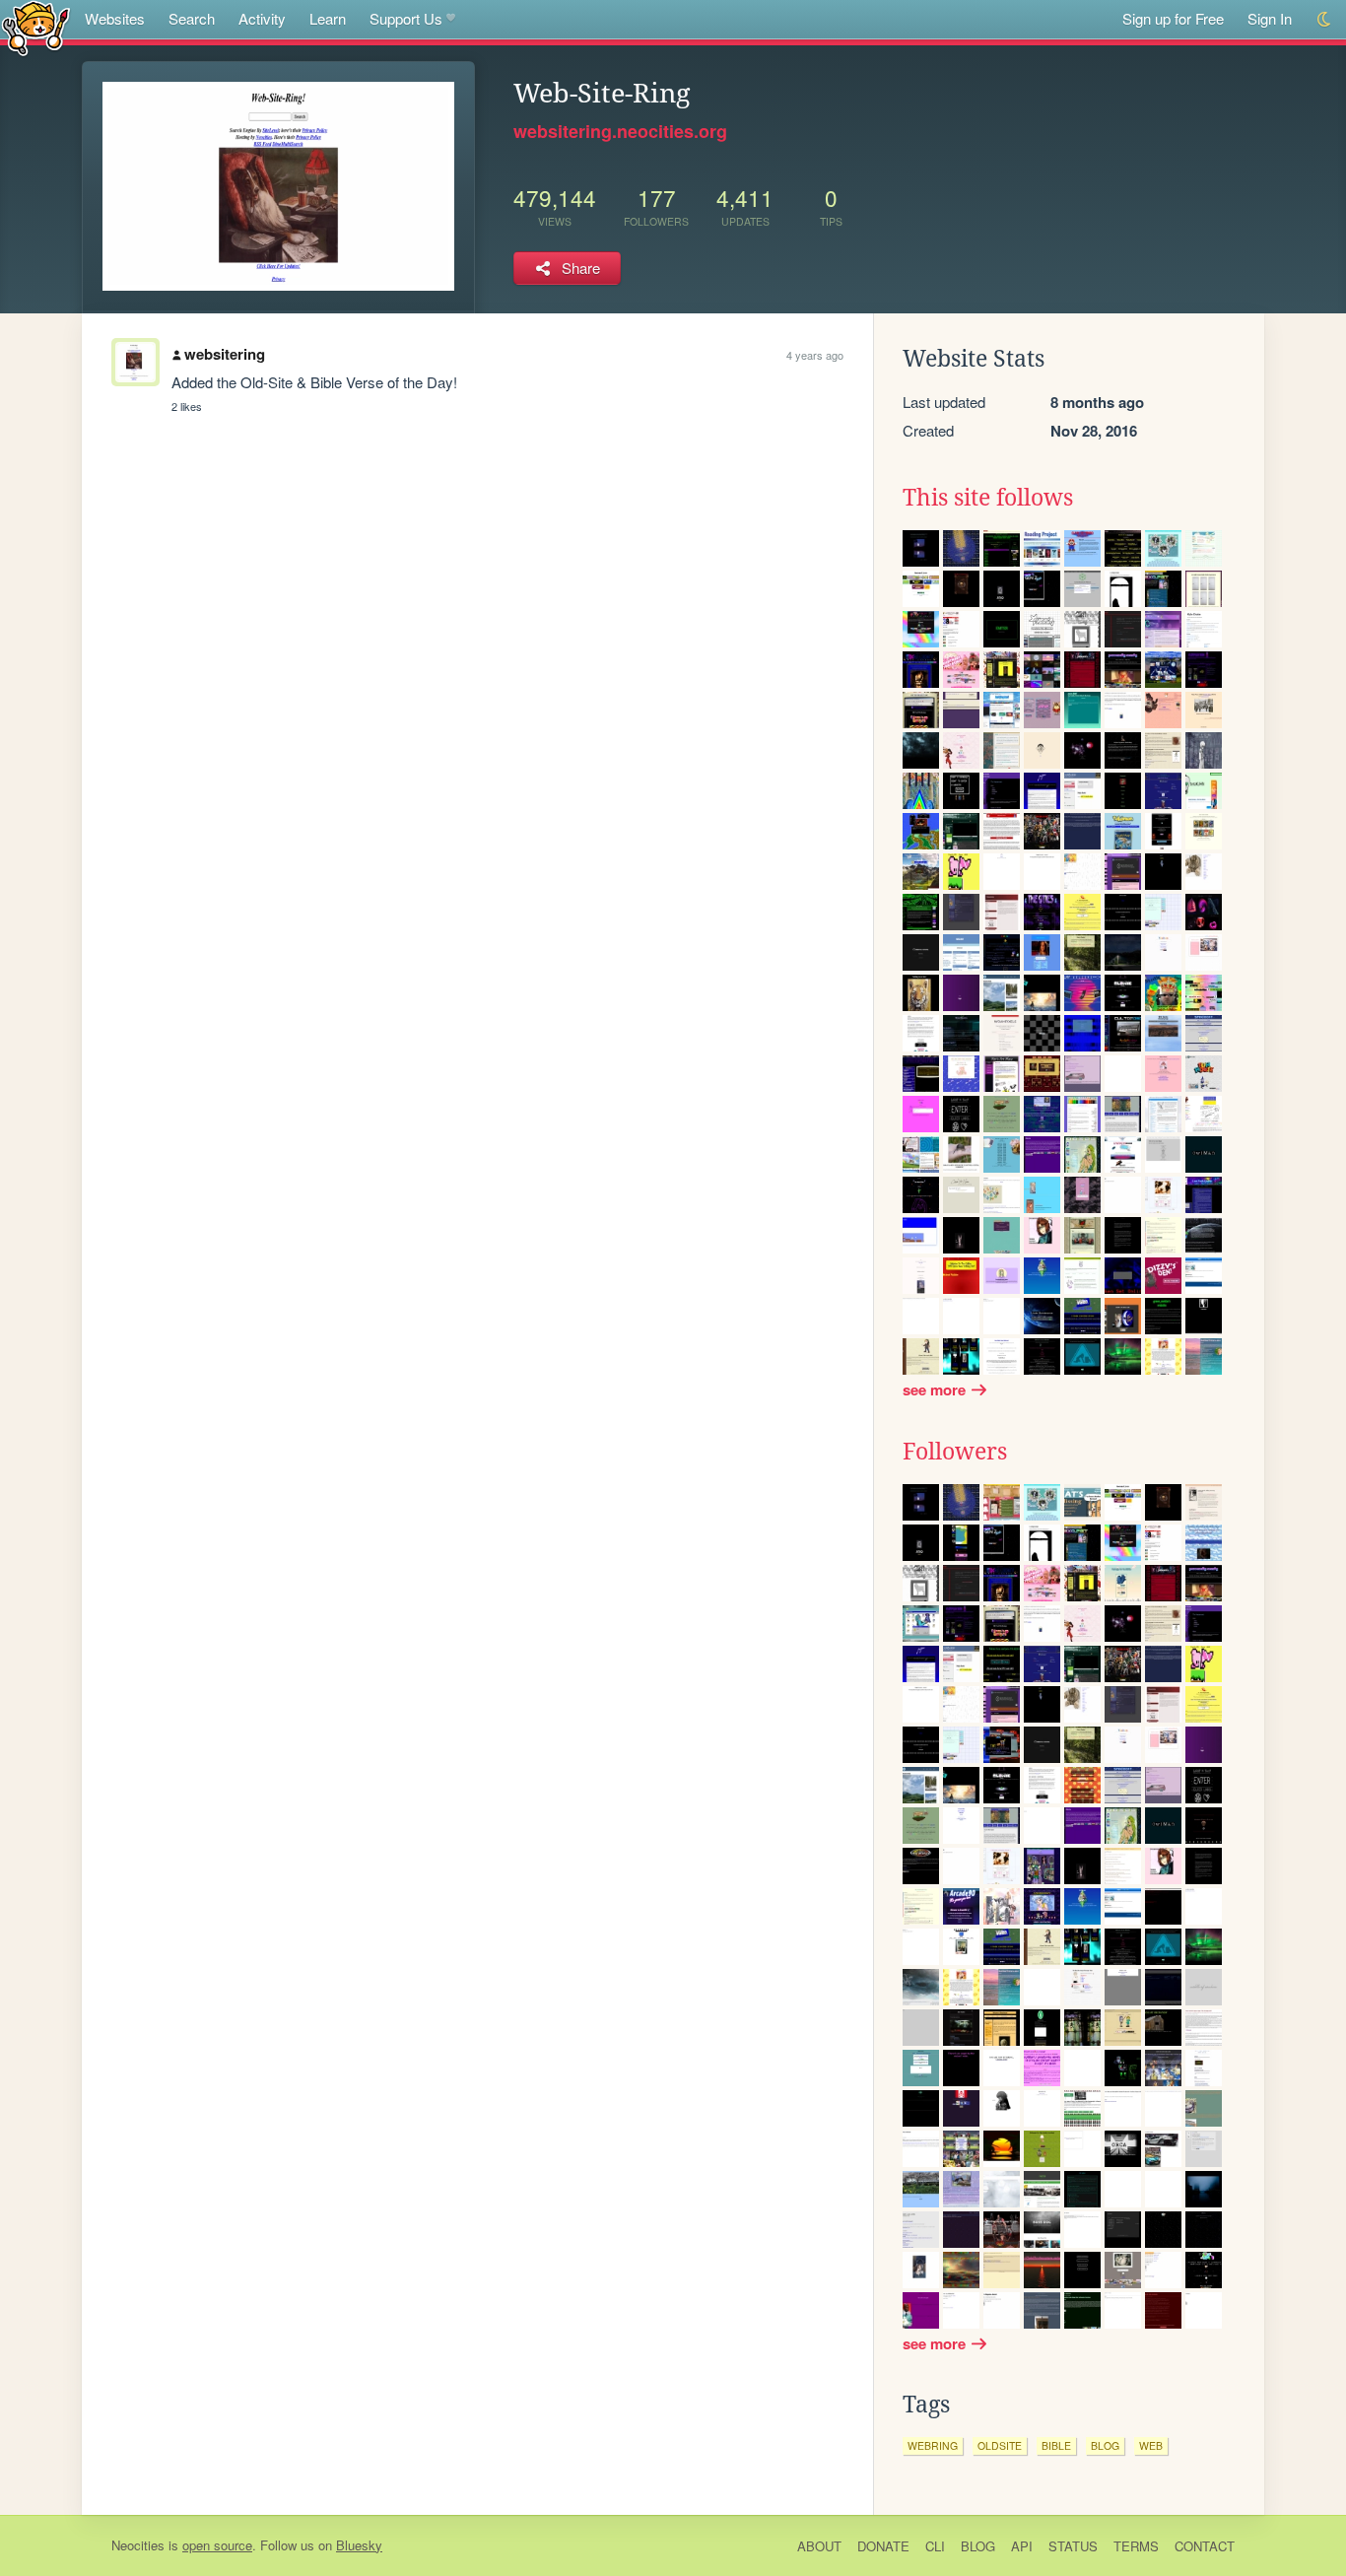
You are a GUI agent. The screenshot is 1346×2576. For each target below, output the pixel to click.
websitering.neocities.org (620, 131)
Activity (262, 18)
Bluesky (359, 2545)
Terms (1136, 2546)
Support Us (406, 18)
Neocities (138, 2545)
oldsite (1000, 2445)
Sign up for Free (1173, 18)
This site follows (988, 498)
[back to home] (36, 27)
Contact (1205, 2546)
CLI (935, 2546)
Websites (115, 18)
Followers (955, 1452)
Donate (883, 2546)
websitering (225, 354)
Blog (978, 2546)
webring (933, 2445)
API (1022, 2546)
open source (217, 2545)
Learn (328, 18)
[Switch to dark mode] (1325, 19)
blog (1105, 2445)
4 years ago (815, 355)
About (819, 2546)
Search (192, 18)
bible (1056, 2445)
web (1151, 2445)
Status (1073, 2546)
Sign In (1270, 18)
